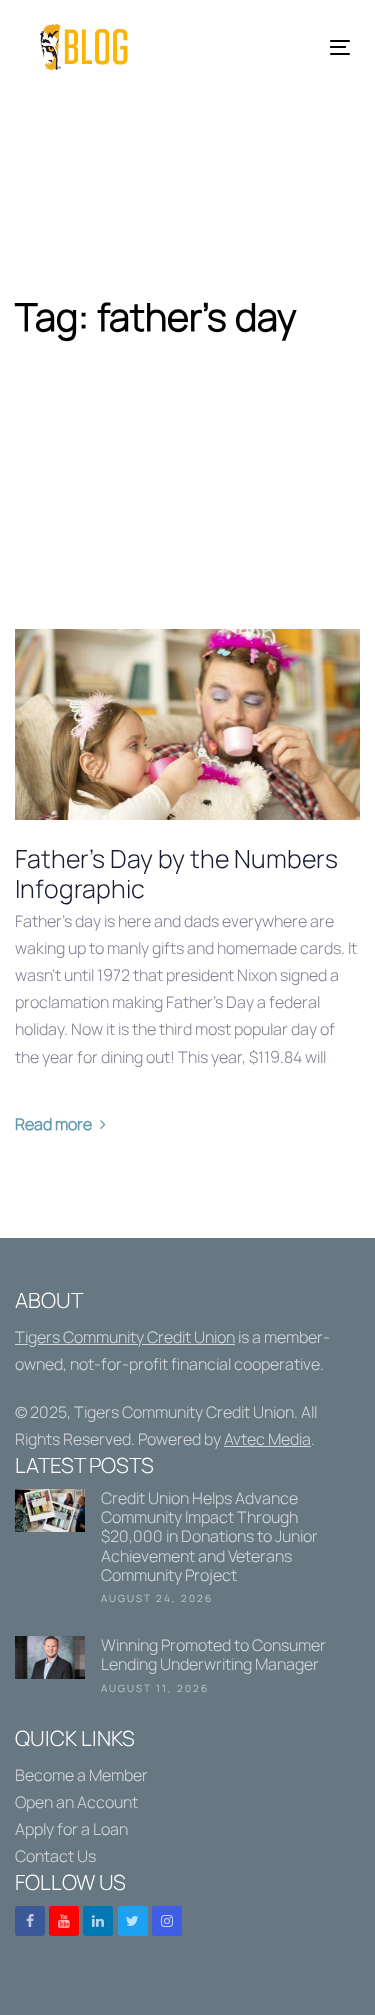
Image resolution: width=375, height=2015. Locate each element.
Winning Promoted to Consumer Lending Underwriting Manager (187, 1669)
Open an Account (76, 1802)
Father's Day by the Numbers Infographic (176, 874)
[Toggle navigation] (296, 47)
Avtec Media (267, 1439)
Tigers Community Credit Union (125, 1337)
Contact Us (55, 1856)
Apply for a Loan (71, 1829)
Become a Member (81, 1775)
